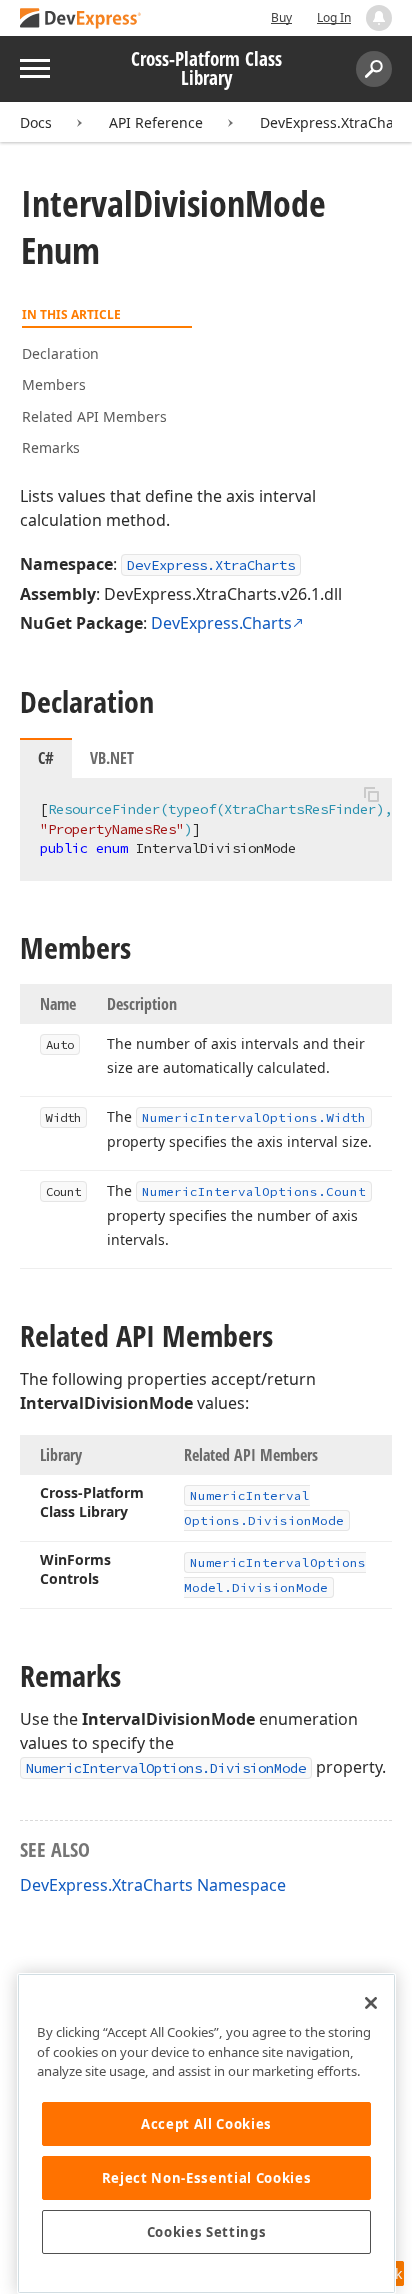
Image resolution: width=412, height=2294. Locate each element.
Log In (334, 17)
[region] (206, 2133)
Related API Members (94, 416)
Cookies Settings (207, 2232)
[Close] (371, 2003)
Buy (281, 17)
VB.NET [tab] (112, 758)
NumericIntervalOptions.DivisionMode (166, 1768)
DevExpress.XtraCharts (336, 122)
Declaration (60, 353)
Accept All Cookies (206, 2124)
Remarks (51, 447)
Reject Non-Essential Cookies (206, 2178)
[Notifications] (379, 18)
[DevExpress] (81, 19)
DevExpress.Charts (221, 623)
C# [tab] (46, 758)
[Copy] (371, 795)
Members (54, 384)
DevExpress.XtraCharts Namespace (153, 1885)
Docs (36, 122)
